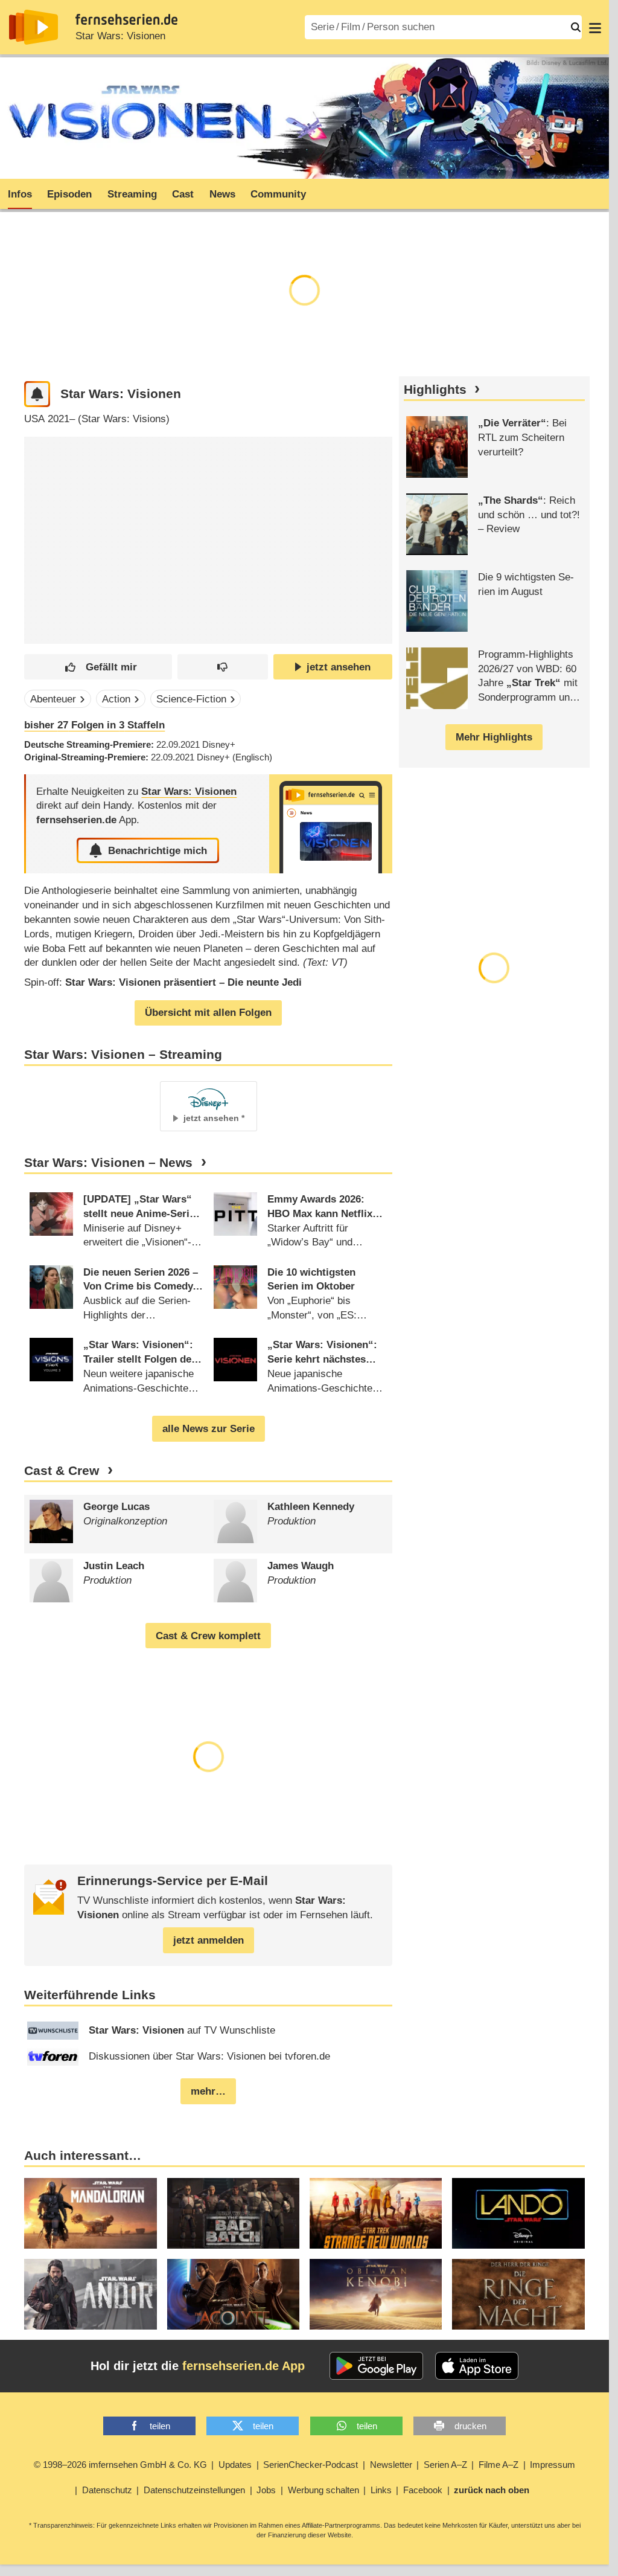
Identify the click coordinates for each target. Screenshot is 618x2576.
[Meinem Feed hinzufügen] (37, 394)
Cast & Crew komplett (208, 1636)
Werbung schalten (323, 2490)
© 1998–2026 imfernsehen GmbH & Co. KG (120, 2465)
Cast (183, 194)
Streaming (132, 194)
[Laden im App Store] (477, 2366)
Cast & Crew (62, 1471)
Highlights (435, 390)
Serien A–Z (445, 2465)
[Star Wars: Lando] (518, 2213)
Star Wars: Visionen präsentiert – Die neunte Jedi (183, 982)
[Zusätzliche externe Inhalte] (43, 531)
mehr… (208, 2091)
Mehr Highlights (494, 737)
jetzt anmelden (209, 1940)
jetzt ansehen (339, 667)
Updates (235, 2465)
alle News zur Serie (209, 1429)
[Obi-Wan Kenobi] (376, 2294)
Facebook (423, 2490)
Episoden (69, 194)
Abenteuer (53, 699)
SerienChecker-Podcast (311, 2465)
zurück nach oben (492, 2490)
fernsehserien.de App (244, 2366)
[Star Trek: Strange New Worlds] (376, 2213)
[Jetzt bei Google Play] (376, 2366)
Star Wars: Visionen (120, 36)
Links (381, 2490)
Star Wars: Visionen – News (108, 1163)
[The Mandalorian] (90, 2213)
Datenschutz (107, 2490)
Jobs (266, 2490)
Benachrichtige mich (158, 851)
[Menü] (595, 27)
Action (116, 699)
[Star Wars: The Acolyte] (233, 2294)
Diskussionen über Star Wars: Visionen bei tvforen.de (209, 2056)
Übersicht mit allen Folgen (208, 1013)
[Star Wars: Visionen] (331, 824)
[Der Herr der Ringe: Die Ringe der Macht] (518, 2294)
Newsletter (391, 2465)
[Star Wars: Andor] (90, 2294)
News (222, 194)
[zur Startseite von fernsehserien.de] (33, 27)
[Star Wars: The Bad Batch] (233, 2213)
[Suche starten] (576, 27)
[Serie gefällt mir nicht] (223, 667)
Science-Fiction (191, 699)
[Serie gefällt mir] (98, 667)
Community (278, 194)
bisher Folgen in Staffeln (94, 725)
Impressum (553, 2465)
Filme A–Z (499, 2465)
